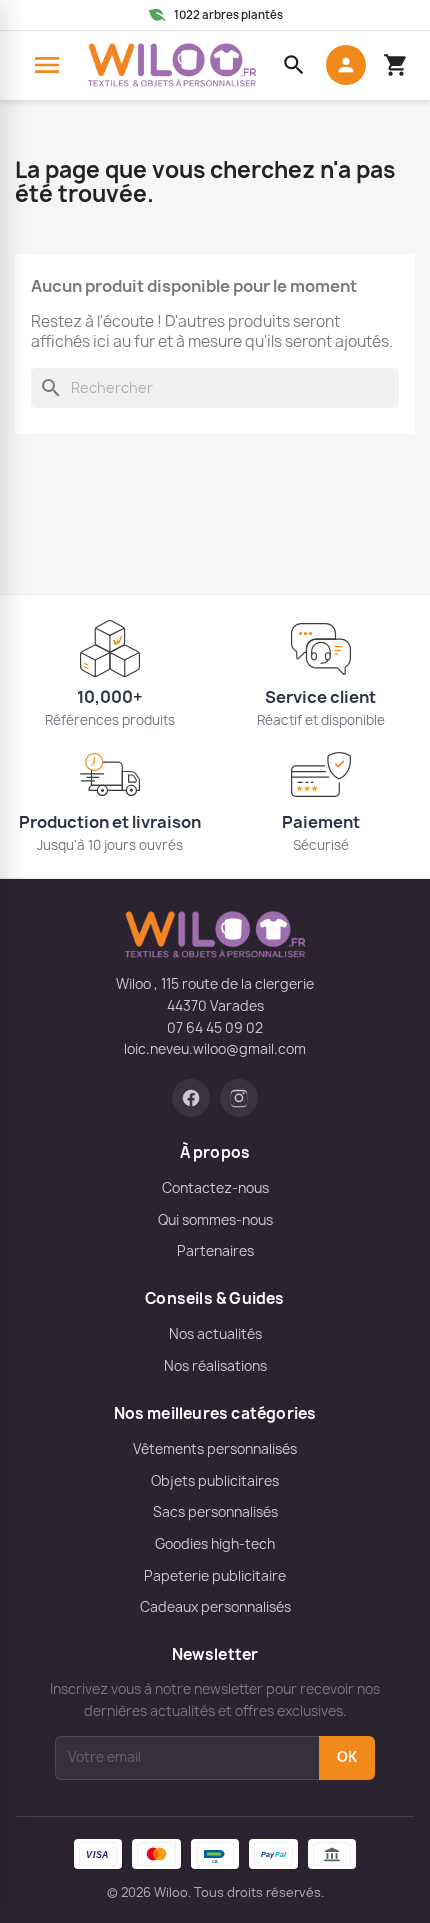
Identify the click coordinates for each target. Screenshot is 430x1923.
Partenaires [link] (215, 1251)
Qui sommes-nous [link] (215, 1220)
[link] (191, 1098)
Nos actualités (215, 1334)
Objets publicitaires (215, 1481)
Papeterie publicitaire (215, 1576)
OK (347, 1757)
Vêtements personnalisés (215, 1449)
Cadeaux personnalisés (215, 1607)
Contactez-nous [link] (215, 1188)
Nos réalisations (215, 1366)
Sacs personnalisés (215, 1512)
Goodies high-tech (215, 1544)
